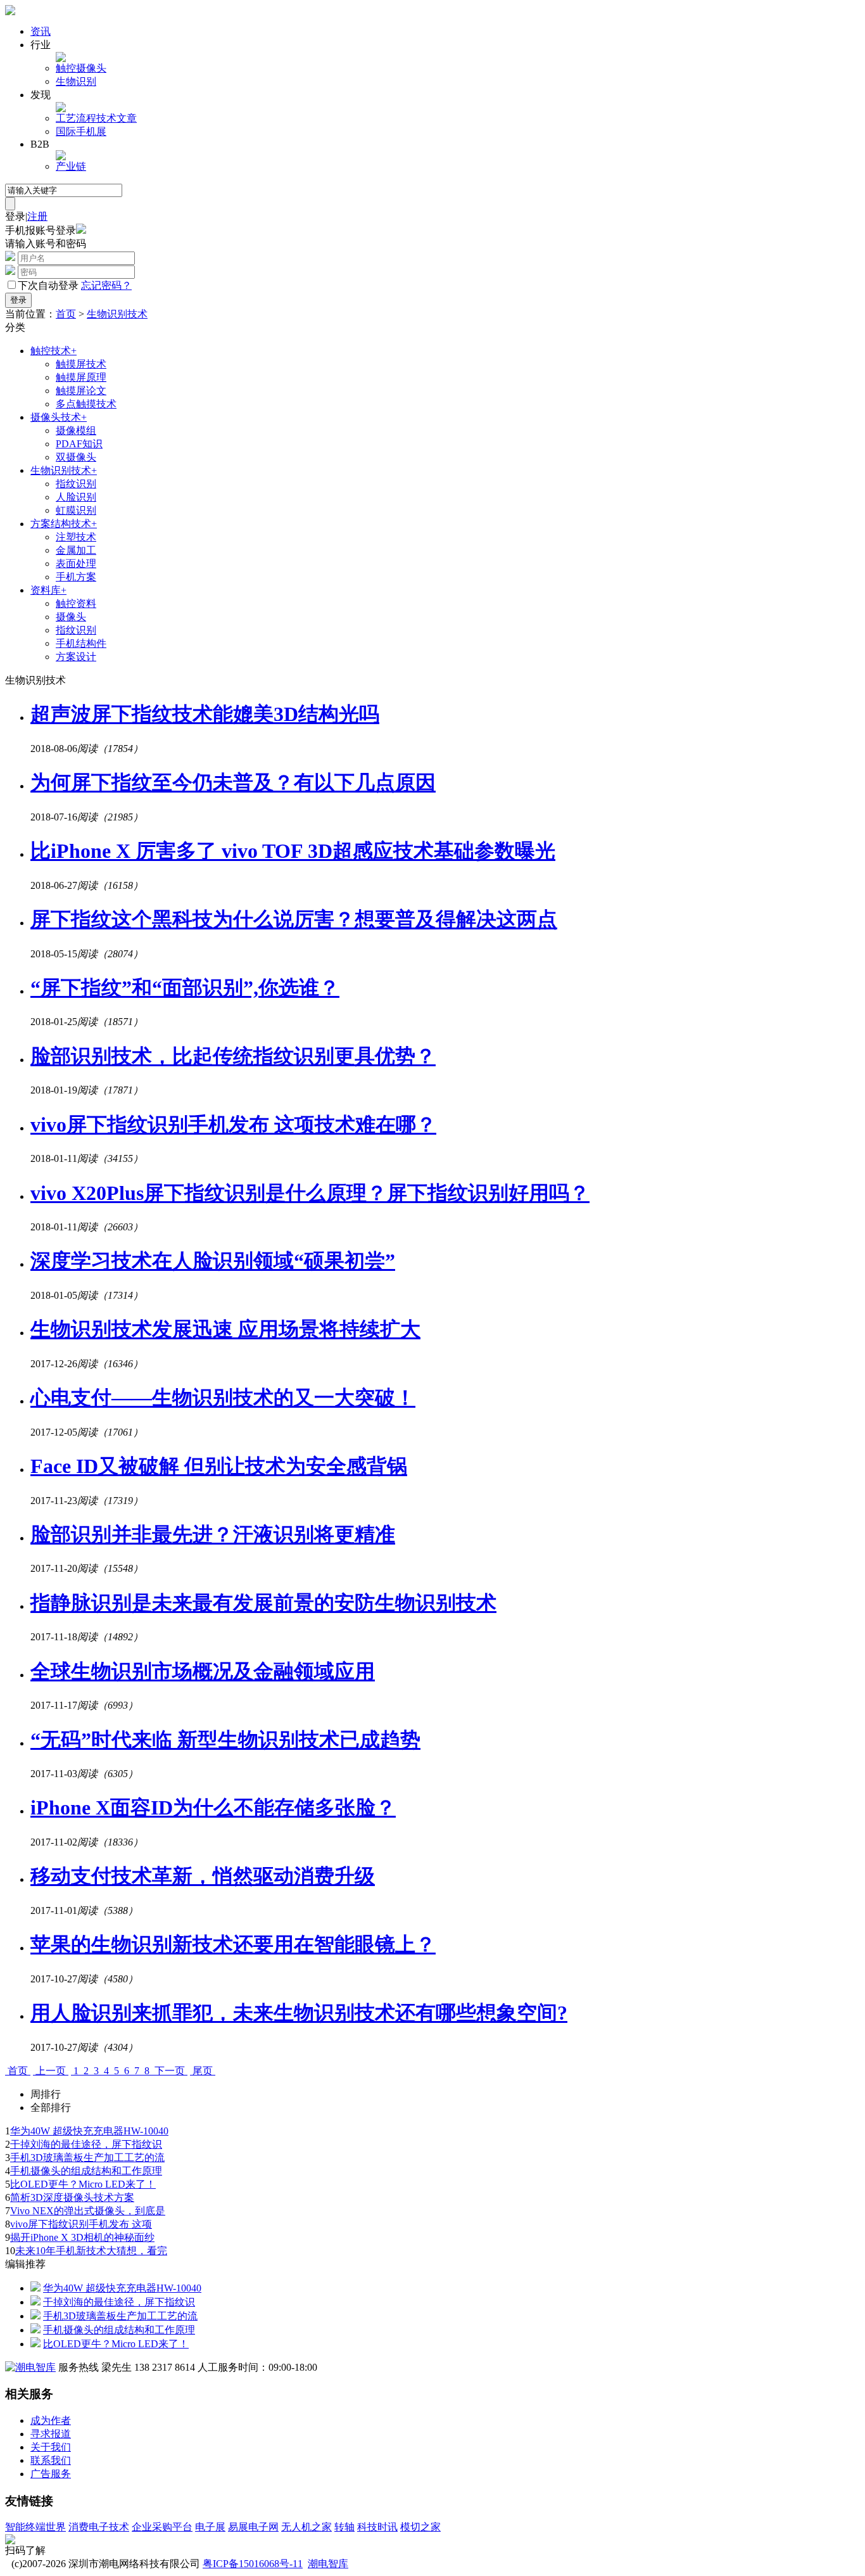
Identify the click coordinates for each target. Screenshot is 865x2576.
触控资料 (76, 603)
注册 (37, 216)
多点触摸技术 (86, 404)
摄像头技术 (59, 417)
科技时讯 (377, 2527)
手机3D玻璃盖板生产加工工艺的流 (87, 2158)
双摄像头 (76, 457)
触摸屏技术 (81, 364)
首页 (66, 314)
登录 (15, 216)
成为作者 (51, 2420)
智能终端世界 (35, 2527)
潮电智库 (328, 2564)
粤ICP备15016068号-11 (253, 2564)
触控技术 (54, 351)
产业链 (71, 166)
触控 (66, 68)
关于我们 (51, 2447)
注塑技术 (76, 537)
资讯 (41, 31)
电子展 (210, 2527)
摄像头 (91, 68)
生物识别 (76, 81)
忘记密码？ (106, 285)
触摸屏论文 (81, 391)
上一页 (51, 2071)
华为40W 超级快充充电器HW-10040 (89, 2131)
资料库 (48, 590)
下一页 (170, 2071)
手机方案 (76, 577)
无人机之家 (306, 2527)
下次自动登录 (48, 285)
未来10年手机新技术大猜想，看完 (91, 2251)
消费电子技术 (99, 2527)
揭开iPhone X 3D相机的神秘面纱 (82, 2237)
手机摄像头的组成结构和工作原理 (86, 2171)
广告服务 (51, 2474)
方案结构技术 (64, 524)
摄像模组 (76, 430)
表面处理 (76, 564)
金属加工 (76, 550)
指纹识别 (76, 484)
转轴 (344, 2527)
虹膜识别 (76, 510)
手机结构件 (81, 643)
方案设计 (76, 657)
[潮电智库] (30, 2367)
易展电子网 (253, 2527)
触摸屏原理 (81, 377)
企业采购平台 (162, 2527)
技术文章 (117, 118)
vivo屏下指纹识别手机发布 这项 (81, 2224)
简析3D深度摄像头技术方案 (72, 2197)
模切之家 (420, 2527)
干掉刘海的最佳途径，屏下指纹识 (86, 2144)
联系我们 (51, 2460)
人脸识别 (76, 497)
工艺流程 (76, 118)
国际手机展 (81, 131)
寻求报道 (51, 2434)
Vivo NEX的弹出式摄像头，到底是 (88, 2211)
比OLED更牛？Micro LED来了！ (83, 2184)
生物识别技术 (117, 314)
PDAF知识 (79, 444)
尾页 (203, 2071)
